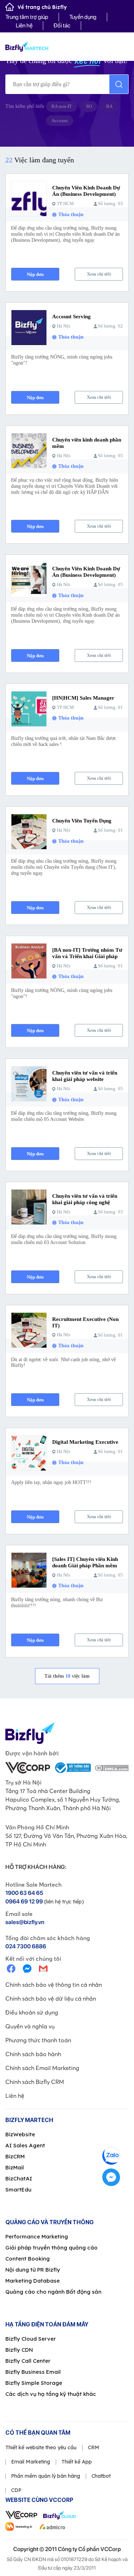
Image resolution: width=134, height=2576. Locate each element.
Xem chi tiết (99, 274)
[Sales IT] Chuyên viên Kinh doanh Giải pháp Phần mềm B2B (85, 1566)
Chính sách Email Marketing (42, 2068)
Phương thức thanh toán (38, 2040)
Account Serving (71, 317)
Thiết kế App (77, 2462)
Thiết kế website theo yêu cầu (41, 2447)
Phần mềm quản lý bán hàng (46, 2476)
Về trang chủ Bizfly (42, 7)
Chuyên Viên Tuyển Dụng (82, 821)
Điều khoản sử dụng (32, 2012)
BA (109, 106)
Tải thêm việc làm (67, 1676)
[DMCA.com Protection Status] (111, 1768)
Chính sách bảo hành (33, 2054)
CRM (94, 2447)
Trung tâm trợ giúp (27, 17)
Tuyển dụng (83, 17)
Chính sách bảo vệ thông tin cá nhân (54, 1985)
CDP (16, 2490)
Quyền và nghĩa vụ (30, 2026)
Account (60, 121)
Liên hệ (24, 25)
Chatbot (101, 2476)
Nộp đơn (35, 274)
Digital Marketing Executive (85, 1442)
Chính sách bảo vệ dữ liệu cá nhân (51, 1998)
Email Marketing (31, 2462)
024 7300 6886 (26, 1946)
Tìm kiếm (119, 84)
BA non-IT (62, 106)
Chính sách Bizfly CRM (35, 2082)
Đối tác (62, 25)
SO (89, 106)
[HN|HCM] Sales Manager (83, 698)
